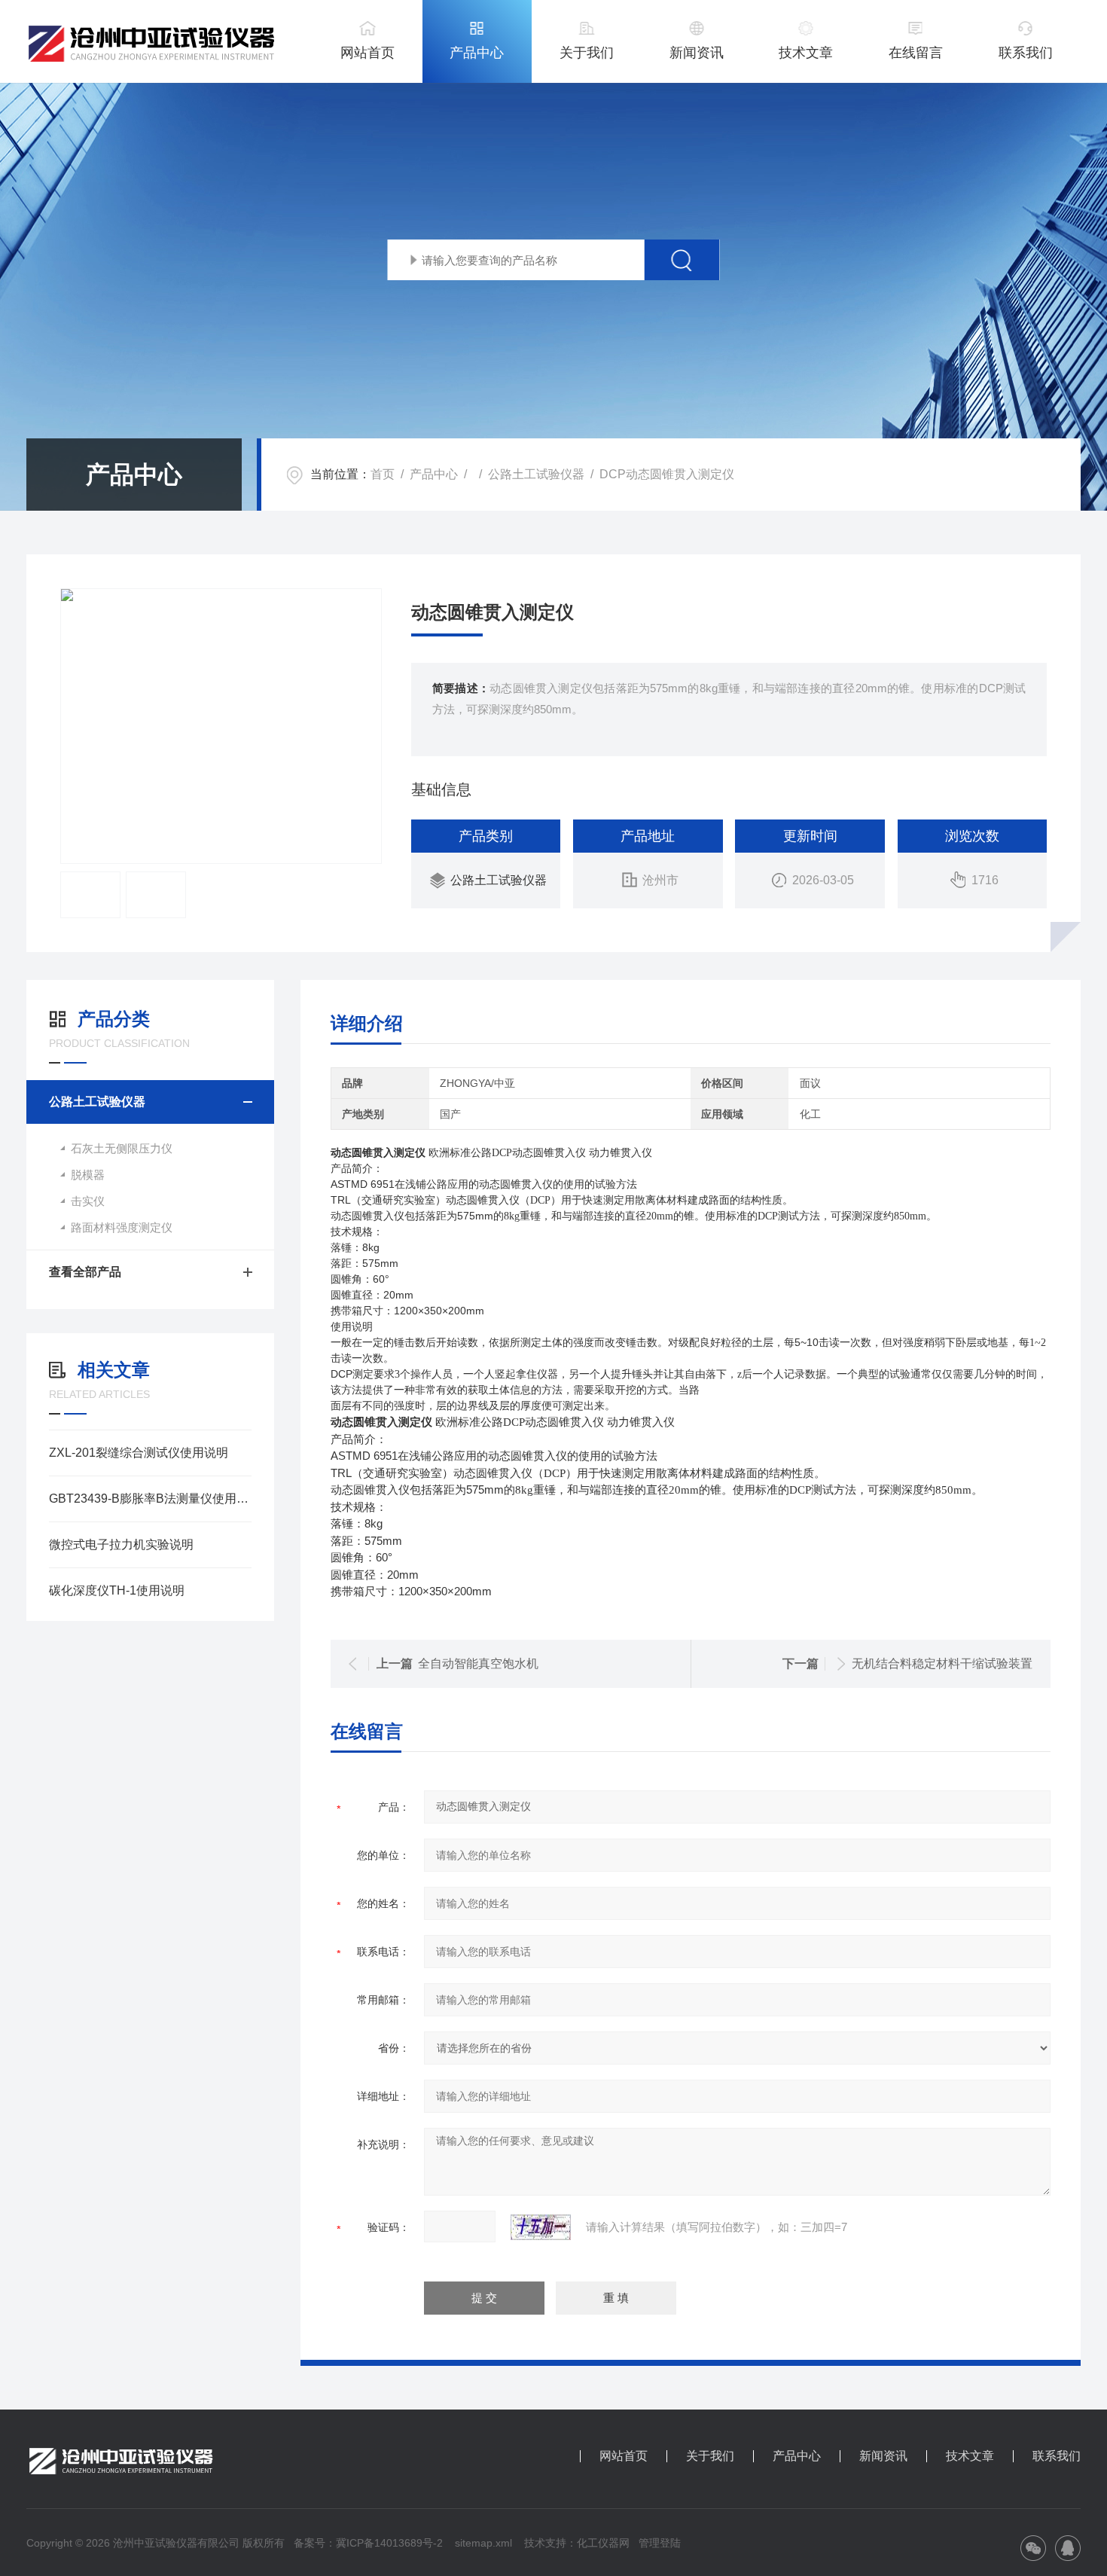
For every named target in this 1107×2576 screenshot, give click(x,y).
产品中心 (477, 53)
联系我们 (1026, 53)
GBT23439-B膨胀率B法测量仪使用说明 (150, 1499)
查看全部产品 (85, 1272)
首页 (383, 474)
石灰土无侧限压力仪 (122, 1148)
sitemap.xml (483, 2543)
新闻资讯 (697, 53)
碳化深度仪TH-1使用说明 (117, 1590)
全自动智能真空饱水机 (478, 1663)
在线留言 (916, 53)
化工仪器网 (603, 2543)
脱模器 (88, 1175)
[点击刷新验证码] (541, 2227)
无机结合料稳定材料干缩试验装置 (942, 1663)
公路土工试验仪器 (536, 474)
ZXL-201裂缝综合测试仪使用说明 (139, 1453)
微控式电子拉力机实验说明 (121, 1544)
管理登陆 (660, 2543)
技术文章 (806, 53)
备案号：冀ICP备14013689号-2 (368, 2543)
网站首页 (367, 53)
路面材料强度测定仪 (122, 1227)
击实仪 (88, 1201)
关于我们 (587, 53)
